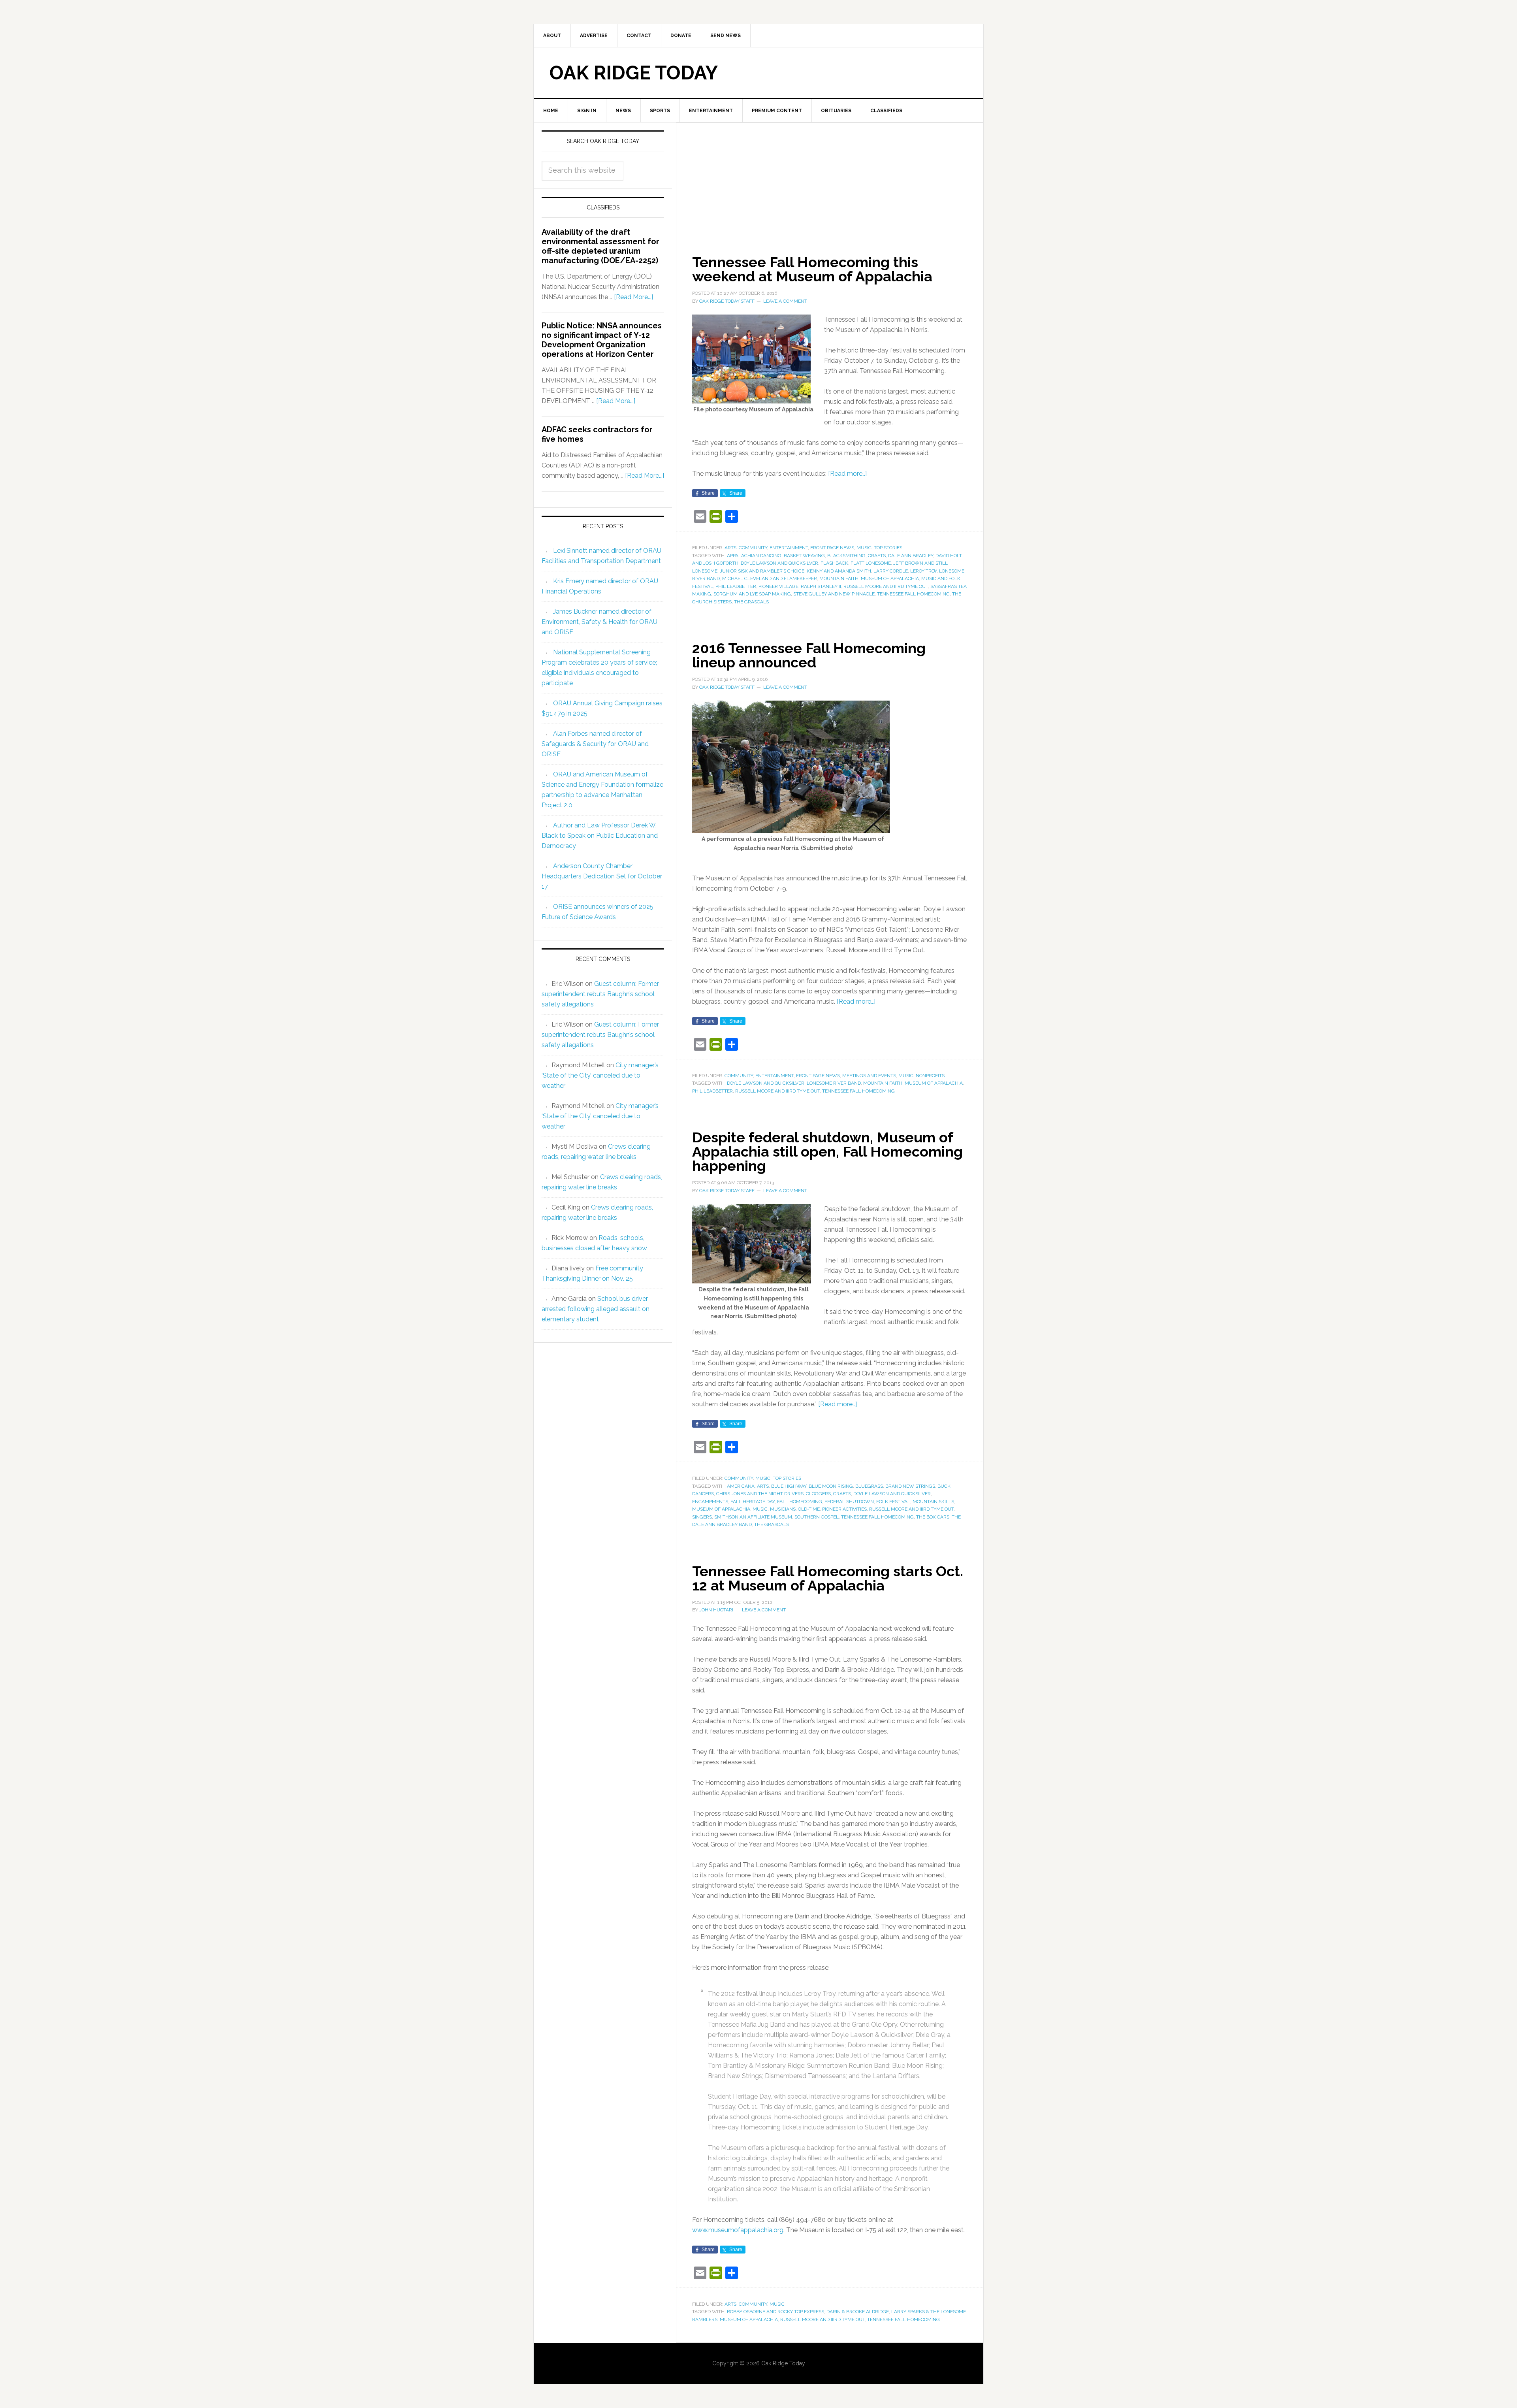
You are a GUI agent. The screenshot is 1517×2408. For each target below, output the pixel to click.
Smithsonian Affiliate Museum (753, 1517)
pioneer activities (844, 1509)
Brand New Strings (910, 1486)
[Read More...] (633, 297)
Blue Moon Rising (831, 1486)
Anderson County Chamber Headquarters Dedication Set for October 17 (602, 876)
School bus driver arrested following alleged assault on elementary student (596, 1309)
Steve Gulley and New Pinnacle (834, 594)
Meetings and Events (869, 1076)
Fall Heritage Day (753, 1502)
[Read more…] (847, 474)
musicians (783, 1509)
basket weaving (804, 556)
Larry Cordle (891, 571)
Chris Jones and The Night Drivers (760, 1494)
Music (864, 548)
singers (702, 1517)
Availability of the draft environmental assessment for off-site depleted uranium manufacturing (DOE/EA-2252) (600, 246)
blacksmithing (846, 556)
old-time (809, 1509)
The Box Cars (933, 1517)
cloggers (818, 1494)
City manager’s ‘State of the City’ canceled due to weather (600, 1075)
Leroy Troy (923, 571)
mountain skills (933, 1502)
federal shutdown (849, 1502)
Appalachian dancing (754, 556)
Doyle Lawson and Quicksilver (779, 563)
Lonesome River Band (834, 1083)
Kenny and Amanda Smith (839, 571)
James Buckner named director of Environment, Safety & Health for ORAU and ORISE (599, 622)
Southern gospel (817, 1517)
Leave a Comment (785, 301)
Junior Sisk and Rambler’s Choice (762, 571)
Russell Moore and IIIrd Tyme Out (886, 586)
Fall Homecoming (800, 1502)
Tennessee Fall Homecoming (913, 594)
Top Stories (888, 548)
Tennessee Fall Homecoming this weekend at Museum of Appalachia (812, 269)
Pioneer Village (778, 586)
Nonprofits (930, 1076)
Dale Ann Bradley (911, 556)
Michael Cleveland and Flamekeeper (770, 578)
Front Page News (832, 548)
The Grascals (751, 602)
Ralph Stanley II (821, 586)
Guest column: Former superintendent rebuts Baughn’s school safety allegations (600, 994)
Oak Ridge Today (634, 73)
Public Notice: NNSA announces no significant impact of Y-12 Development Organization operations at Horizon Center (602, 340)
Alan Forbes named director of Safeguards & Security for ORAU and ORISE (595, 744)
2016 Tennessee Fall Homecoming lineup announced (809, 655)
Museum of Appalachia (890, 578)
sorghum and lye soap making (752, 594)
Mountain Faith (839, 578)
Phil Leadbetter (736, 586)
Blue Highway (789, 1486)
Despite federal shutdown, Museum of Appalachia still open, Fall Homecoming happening (827, 1151)
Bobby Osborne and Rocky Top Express (775, 2312)
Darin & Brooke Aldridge (858, 2312)
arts (763, 1486)
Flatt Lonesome (871, 563)
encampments (710, 1502)
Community (753, 548)
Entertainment (789, 548)
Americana (741, 1486)
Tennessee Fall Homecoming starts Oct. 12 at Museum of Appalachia (828, 1578)
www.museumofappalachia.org (738, 2230)
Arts (730, 548)
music (760, 1509)
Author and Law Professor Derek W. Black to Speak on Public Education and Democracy (600, 836)
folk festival (893, 1502)
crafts (877, 556)
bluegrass (869, 1486)
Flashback (834, 563)
